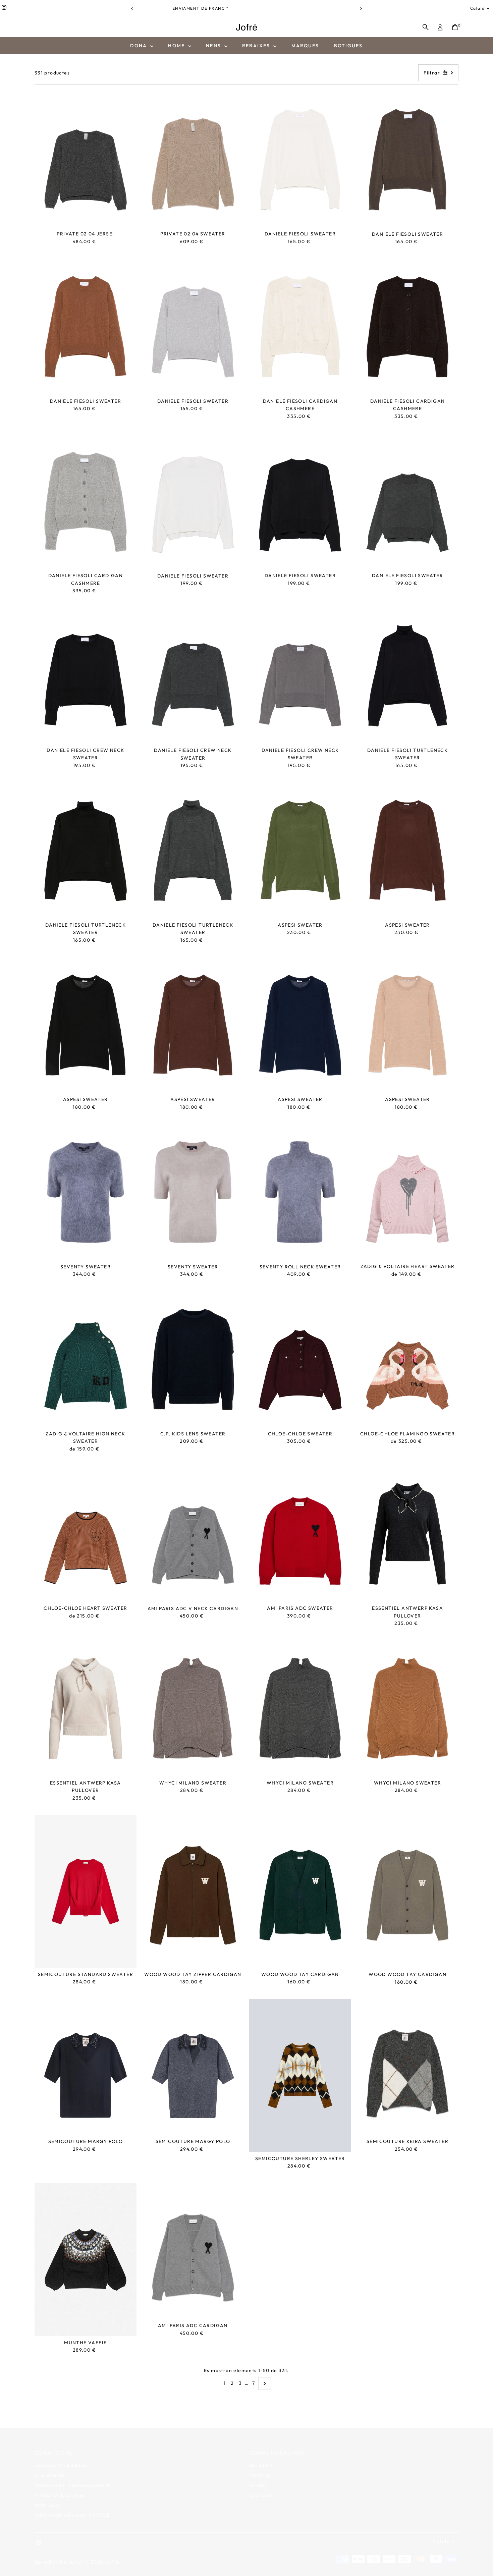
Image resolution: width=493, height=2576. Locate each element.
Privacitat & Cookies (60, 2487)
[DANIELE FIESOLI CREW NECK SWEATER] (86, 676)
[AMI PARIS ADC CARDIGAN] (193, 2251)
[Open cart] (455, 27)
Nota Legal (48, 2497)
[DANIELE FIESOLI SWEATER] (300, 159)
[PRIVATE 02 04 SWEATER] (193, 159)
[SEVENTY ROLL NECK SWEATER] (300, 1192)
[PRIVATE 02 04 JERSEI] (86, 159)
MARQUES (305, 46)
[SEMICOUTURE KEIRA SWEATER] (407, 2067)
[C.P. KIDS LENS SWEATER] (193, 1359)
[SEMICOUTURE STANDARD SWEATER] (86, 1892)
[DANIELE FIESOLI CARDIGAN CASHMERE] (300, 327)
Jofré (112, 2554)
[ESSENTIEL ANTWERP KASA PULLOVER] (407, 1534)
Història (259, 2467)
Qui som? (261, 2457)
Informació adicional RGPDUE (72, 2507)
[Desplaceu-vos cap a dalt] (480, 2558)
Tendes (258, 2477)
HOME (177, 46)
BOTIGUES (348, 46)
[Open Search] (426, 27)
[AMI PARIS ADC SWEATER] (300, 1534)
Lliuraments (49, 2467)
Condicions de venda (61, 2457)
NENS (214, 46)
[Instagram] (4, 8)
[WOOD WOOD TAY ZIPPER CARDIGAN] (193, 1892)
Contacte (261, 2487)
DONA (139, 46)
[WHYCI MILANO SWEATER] (193, 1708)
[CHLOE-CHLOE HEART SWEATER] (86, 1534)
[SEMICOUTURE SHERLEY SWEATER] (300, 2076)
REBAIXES (257, 46)
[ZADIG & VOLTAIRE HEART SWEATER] (407, 1192)
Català (477, 8)
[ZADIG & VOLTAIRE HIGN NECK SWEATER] (86, 1359)
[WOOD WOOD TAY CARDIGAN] (300, 1892)
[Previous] (132, 9)
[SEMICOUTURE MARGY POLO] (86, 2067)
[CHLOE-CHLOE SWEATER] (300, 1359)
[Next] (361, 9)
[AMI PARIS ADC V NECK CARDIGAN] (193, 1534)
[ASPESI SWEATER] (300, 850)
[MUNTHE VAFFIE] (86, 2260)
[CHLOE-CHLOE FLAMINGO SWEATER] (407, 1359)
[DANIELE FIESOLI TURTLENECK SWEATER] (407, 676)
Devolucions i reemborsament (72, 2477)
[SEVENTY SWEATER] (86, 1192)
